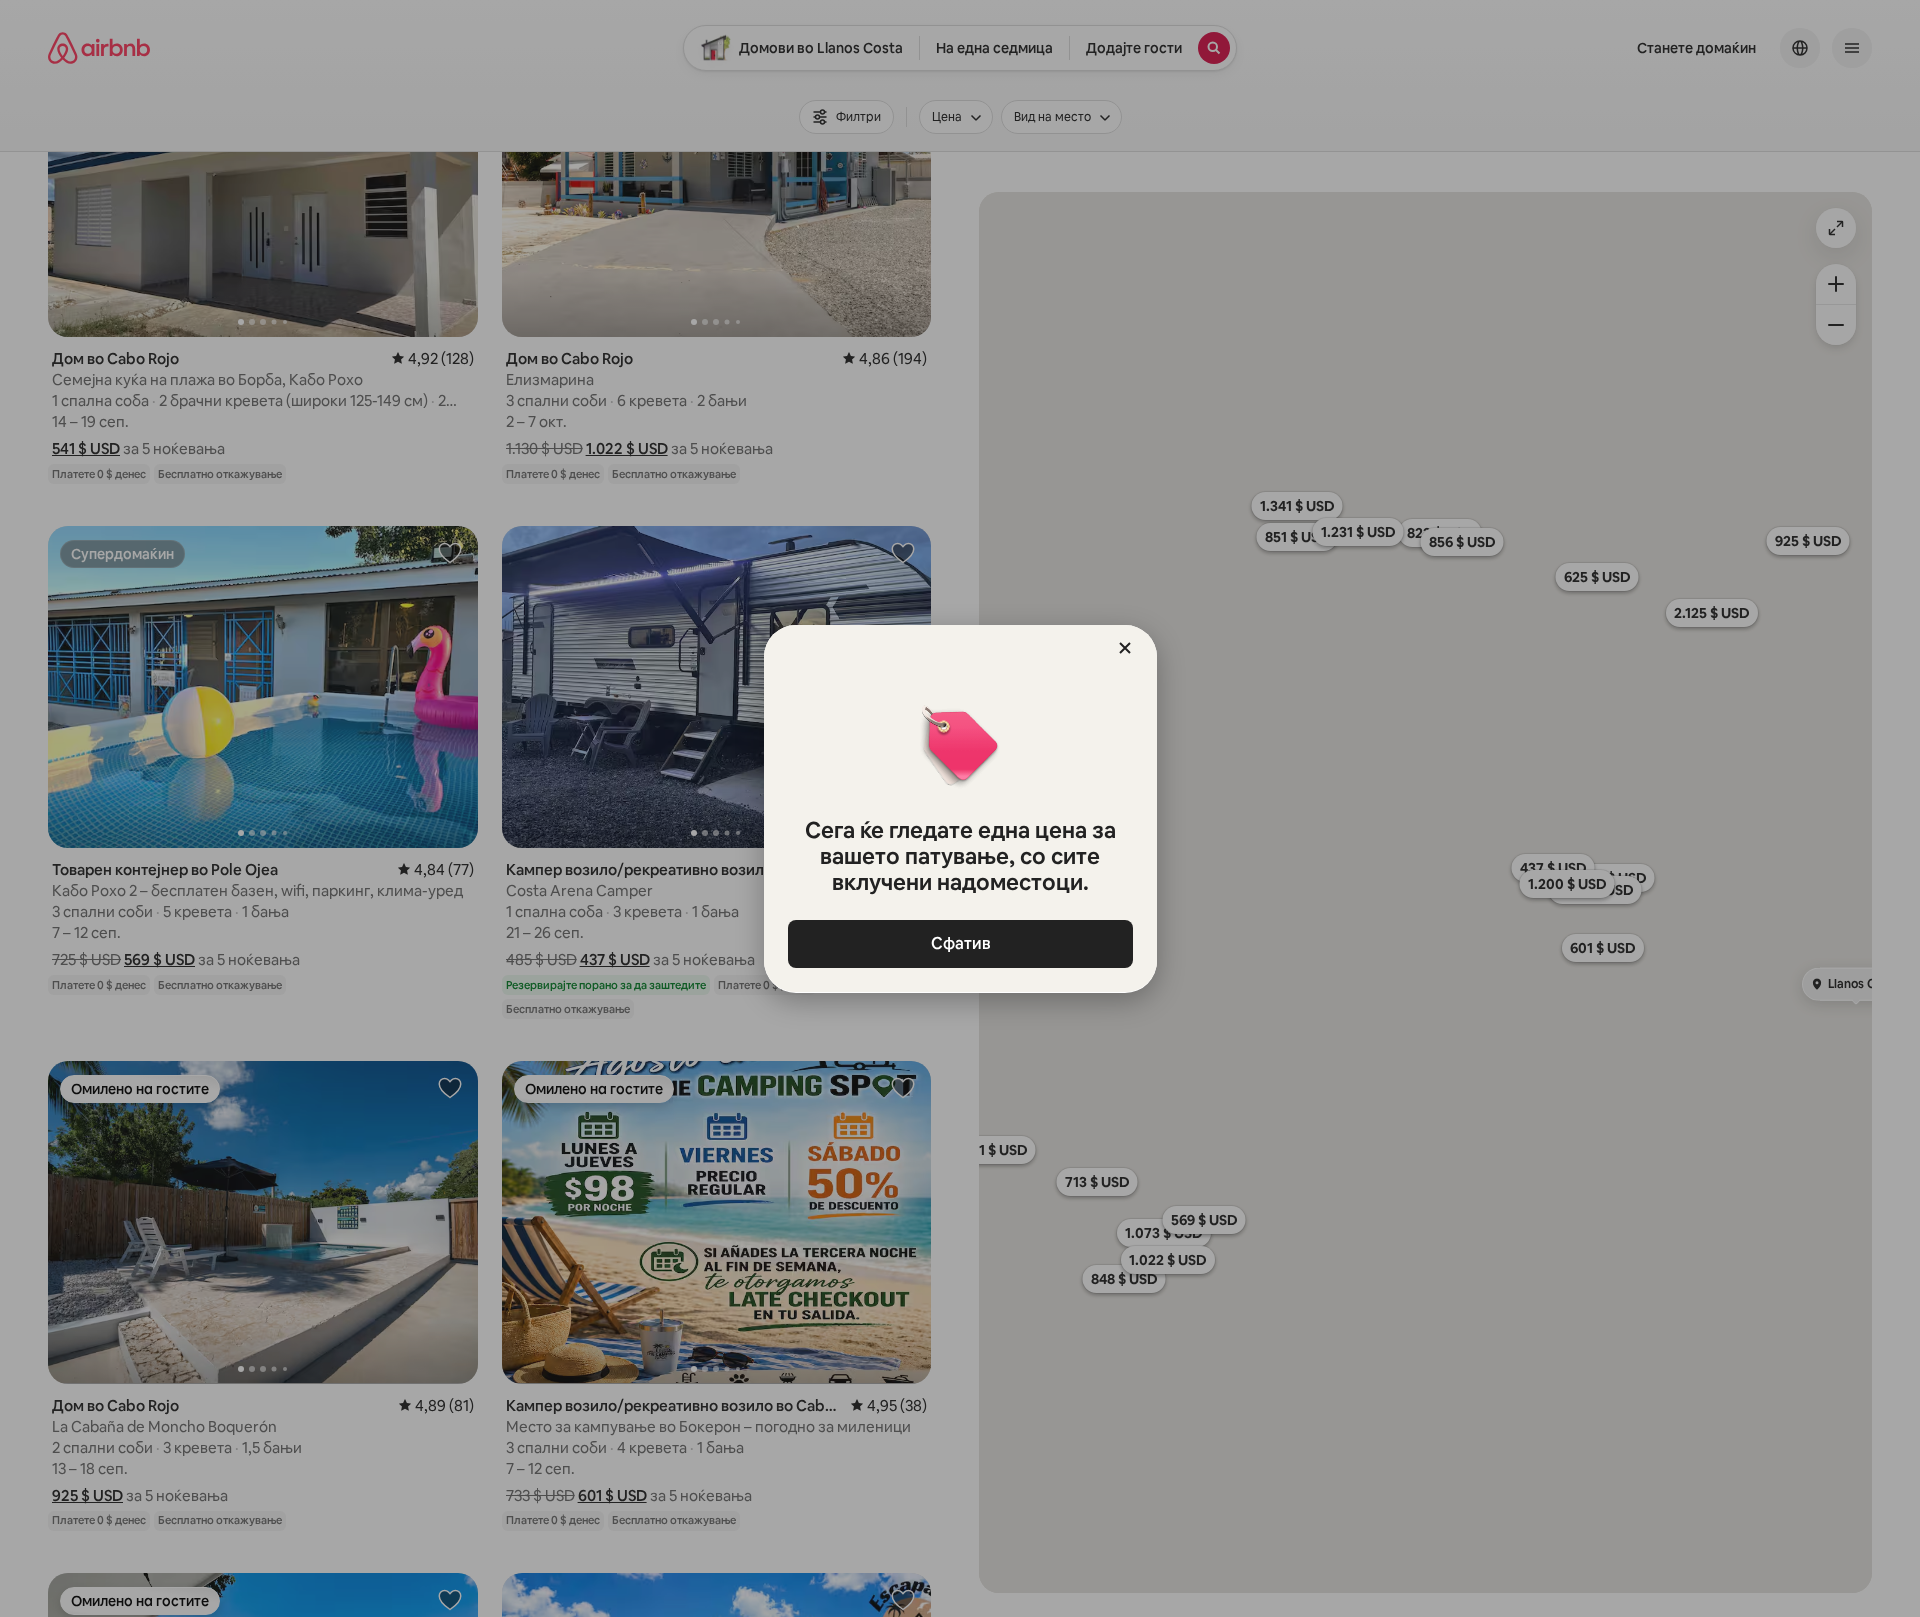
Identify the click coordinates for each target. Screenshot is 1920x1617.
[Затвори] (1125, 648)
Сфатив (960, 943)
